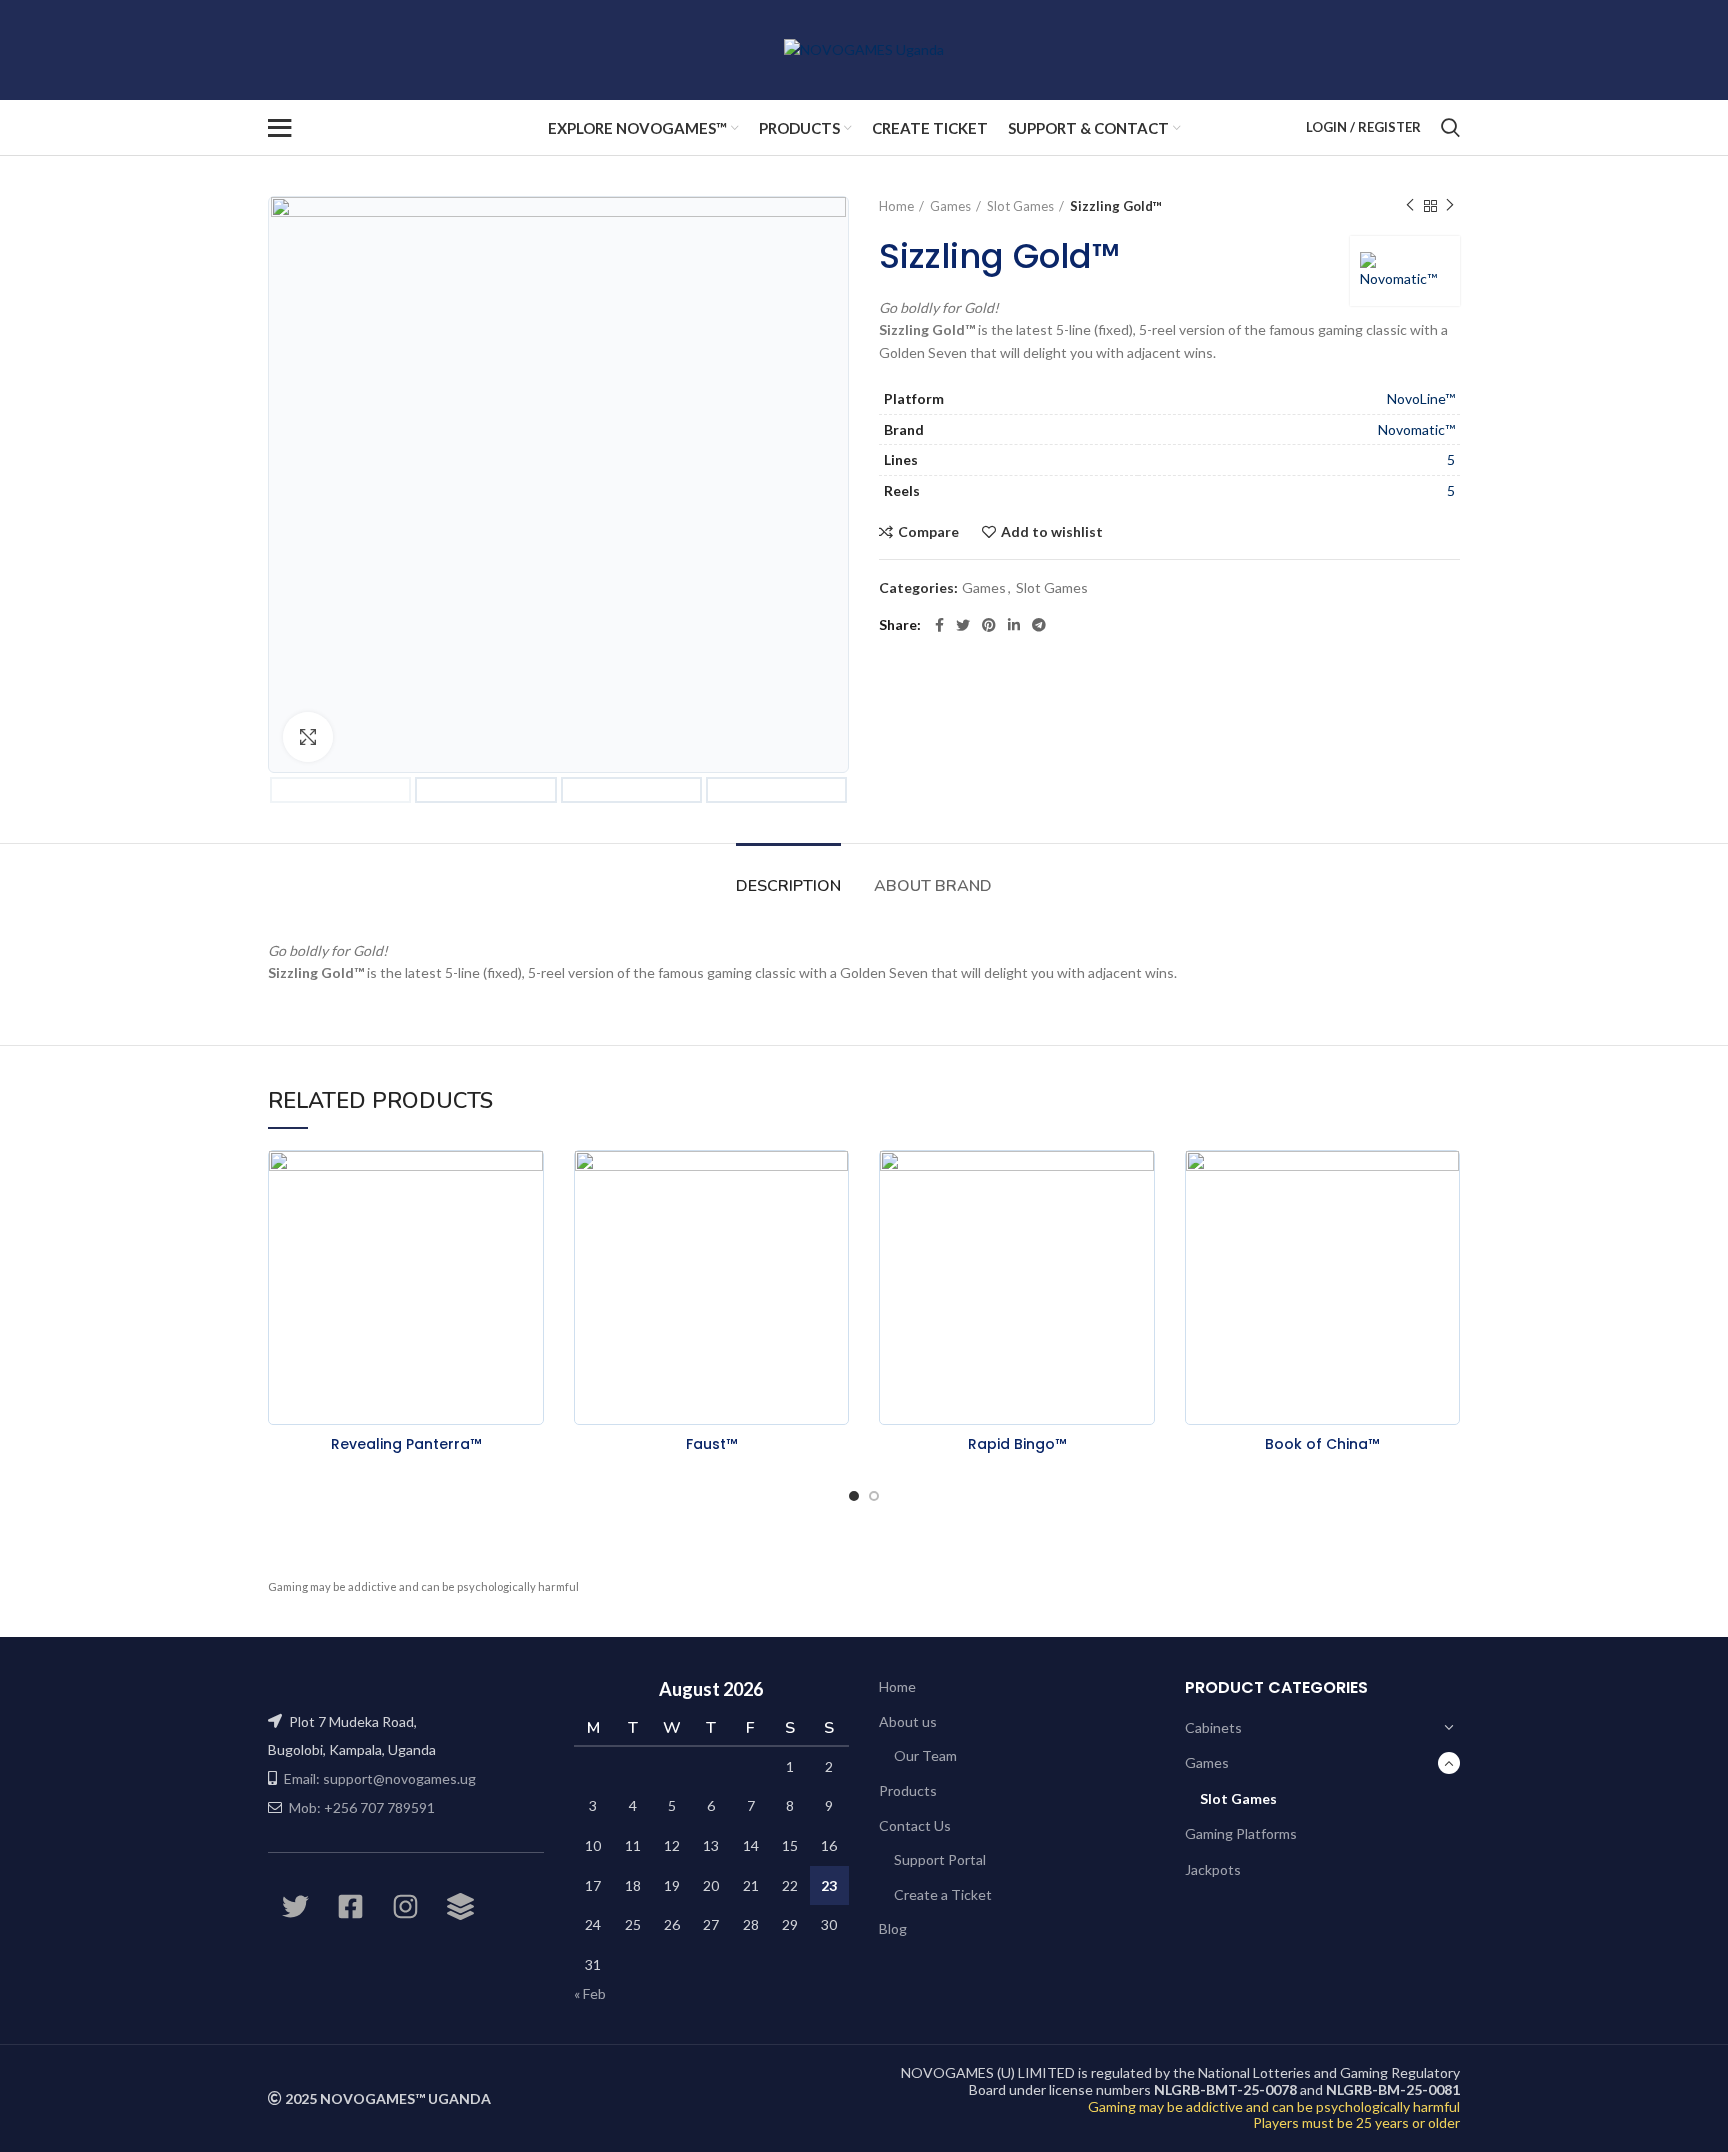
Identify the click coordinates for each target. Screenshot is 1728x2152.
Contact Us (915, 1825)
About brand (933, 886)
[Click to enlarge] (308, 737)
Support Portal (940, 1859)
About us (908, 1721)
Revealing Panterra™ (406, 1444)
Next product (1450, 206)
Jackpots (1213, 1869)
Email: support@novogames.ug (380, 1778)
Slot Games (1020, 206)
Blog (893, 1928)
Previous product (1410, 206)
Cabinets (1213, 1727)
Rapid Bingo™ (1017, 1444)
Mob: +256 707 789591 (362, 1807)
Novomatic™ (1416, 429)
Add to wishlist (1052, 532)
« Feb (590, 1993)
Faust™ (711, 1444)
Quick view (529, 1227)
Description (788, 886)
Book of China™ (1322, 1444)
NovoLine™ (1421, 398)
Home (896, 206)
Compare (928, 532)
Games (950, 206)
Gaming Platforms (1241, 1833)
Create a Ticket (943, 1894)
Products (908, 1790)
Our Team (925, 1755)
